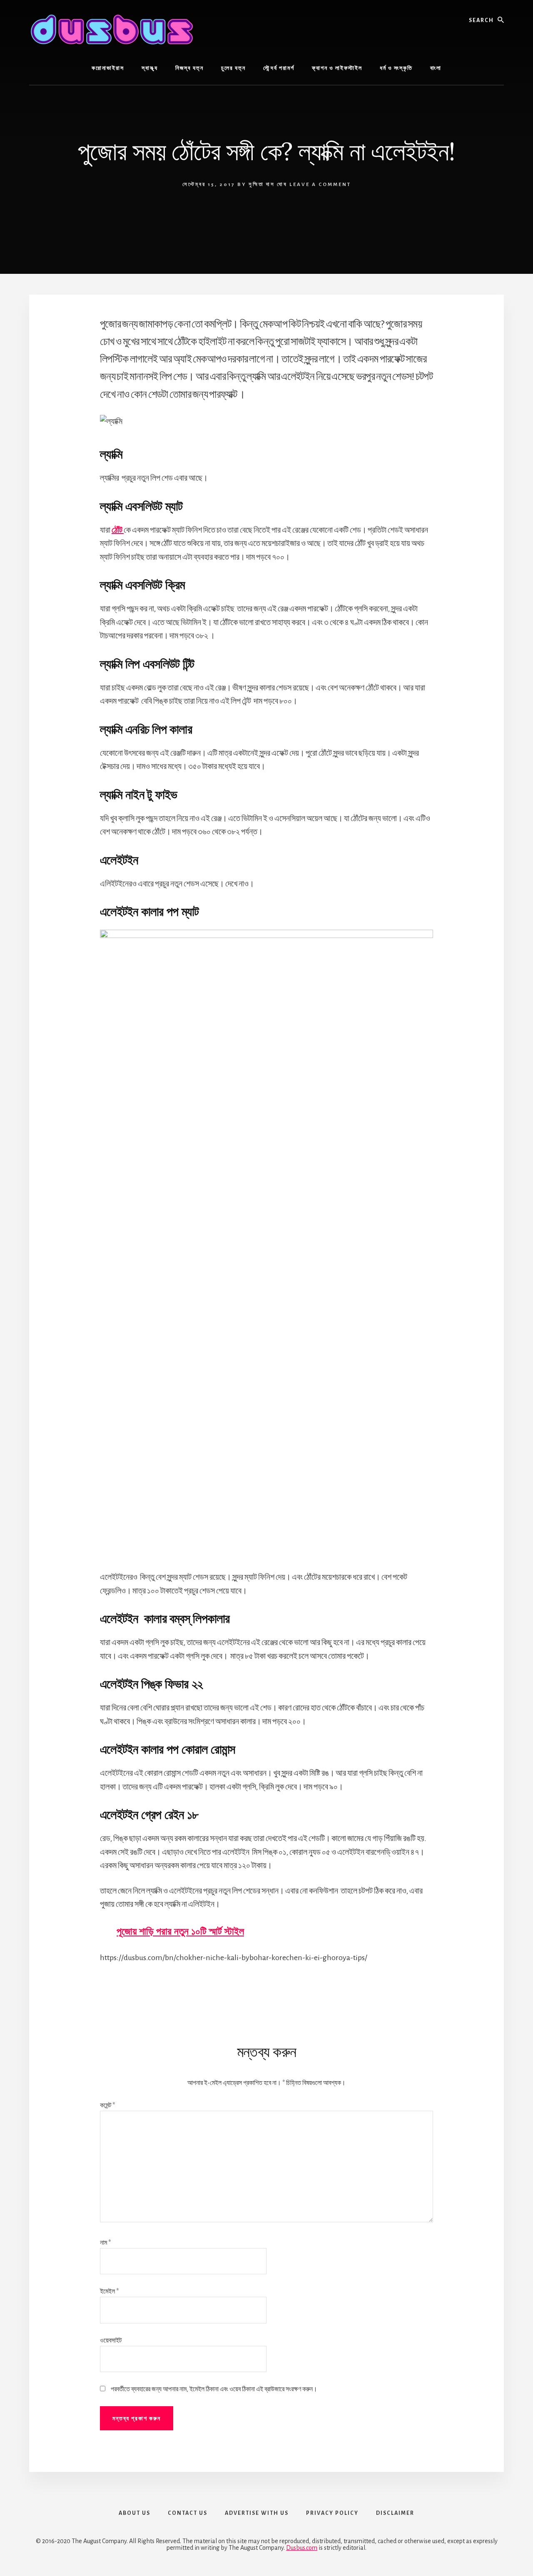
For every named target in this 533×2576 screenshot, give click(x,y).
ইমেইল (109, 2291)
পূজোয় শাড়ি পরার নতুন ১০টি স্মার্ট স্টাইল (180, 1931)
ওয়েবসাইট (111, 2340)
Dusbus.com (302, 2548)
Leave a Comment (320, 185)
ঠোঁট (118, 530)
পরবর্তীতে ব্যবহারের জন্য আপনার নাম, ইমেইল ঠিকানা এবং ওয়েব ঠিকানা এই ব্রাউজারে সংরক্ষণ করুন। (214, 2389)
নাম (105, 2243)
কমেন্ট (107, 2105)
